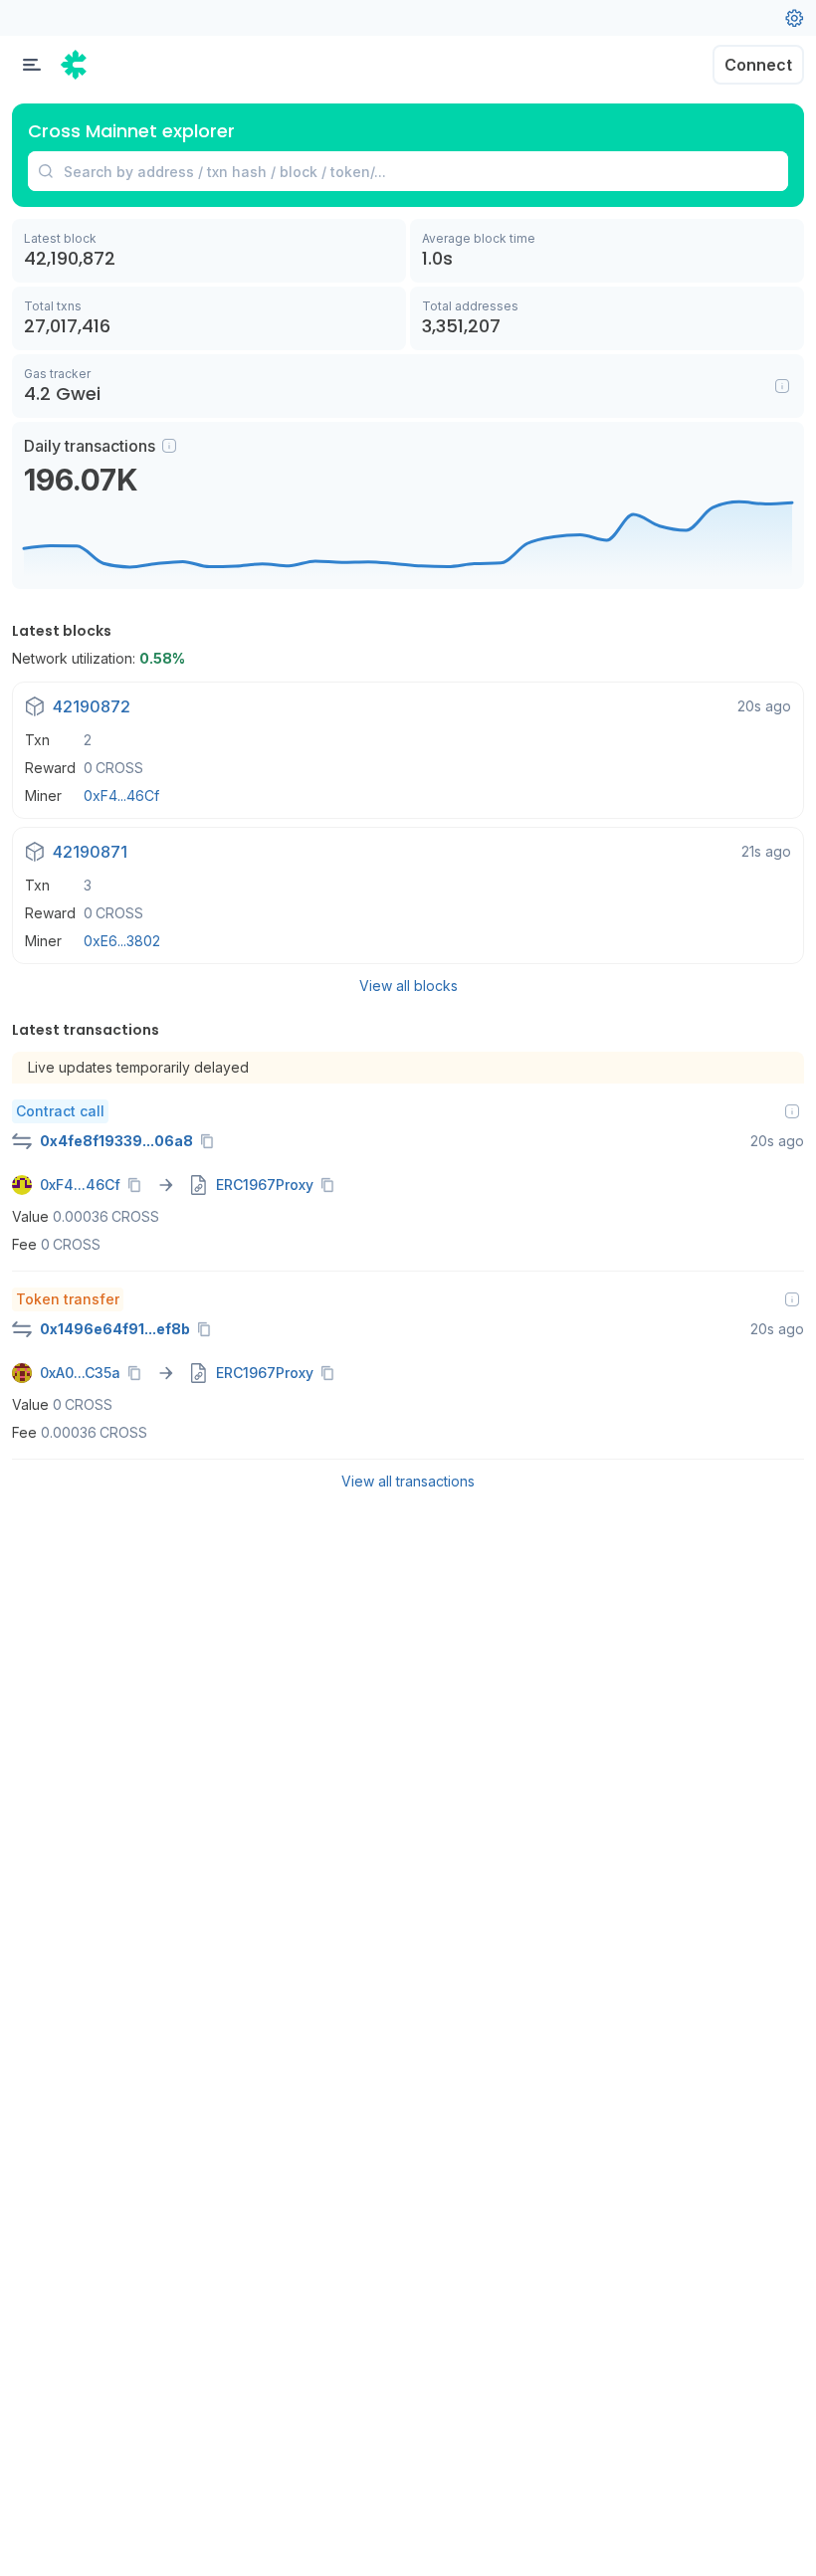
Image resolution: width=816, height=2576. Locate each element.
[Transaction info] (792, 1111)
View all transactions (408, 1481)
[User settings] (794, 18)
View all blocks (408, 986)
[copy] (211, 1141)
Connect (758, 65)
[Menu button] (32, 65)
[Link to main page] (75, 65)
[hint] (169, 446)
